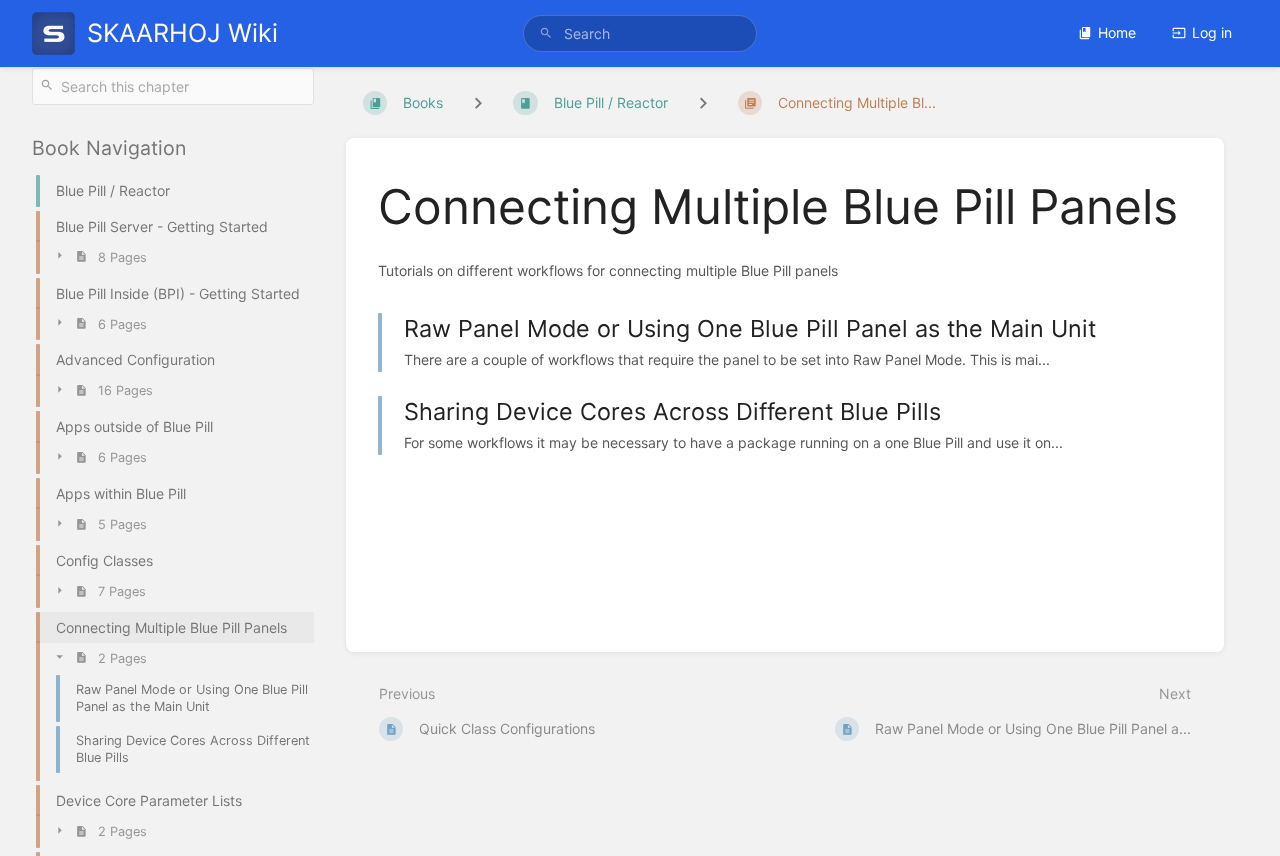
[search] (640, 33)
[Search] (546, 33)
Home (1117, 32)
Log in (1212, 32)
